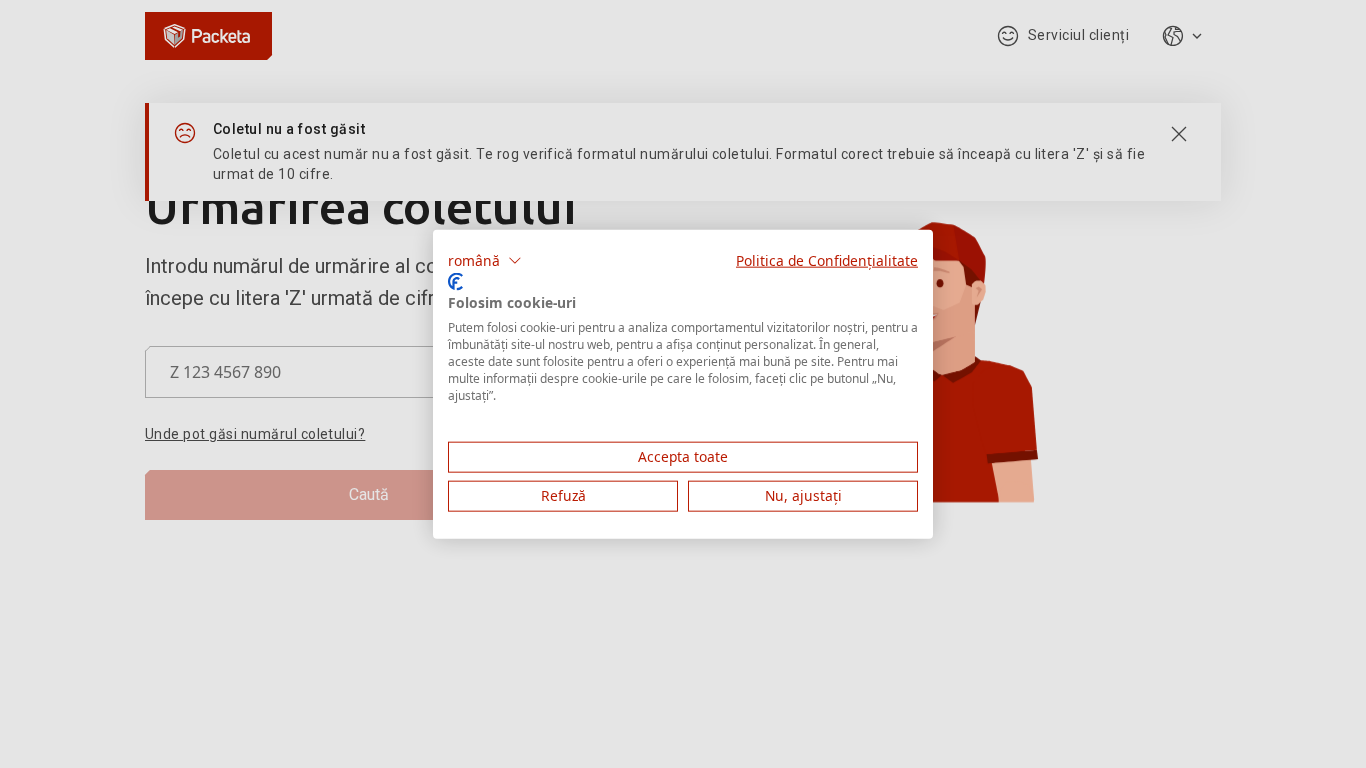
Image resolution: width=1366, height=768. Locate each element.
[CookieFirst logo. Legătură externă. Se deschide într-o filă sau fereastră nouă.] (455, 281)
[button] (485, 261)
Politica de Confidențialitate (827, 260)
